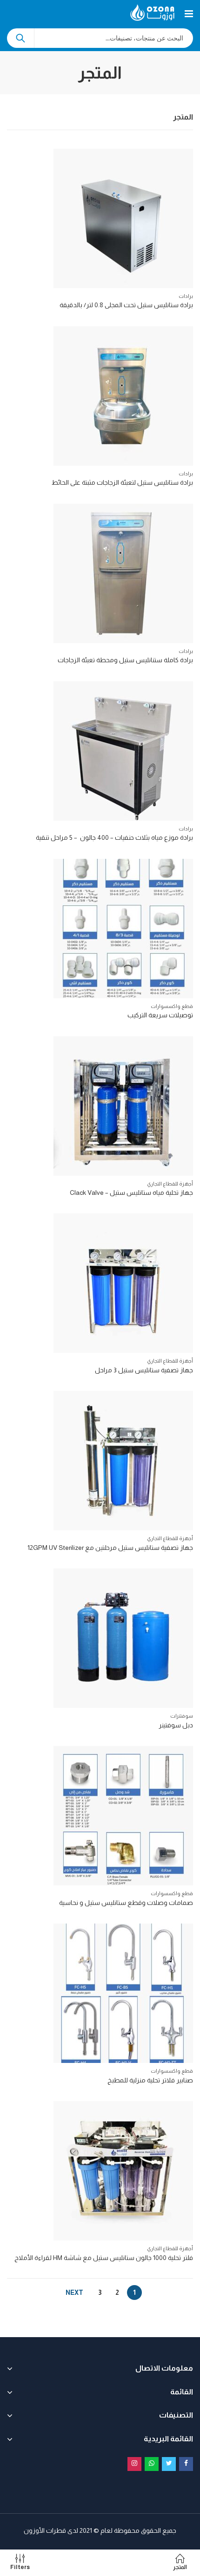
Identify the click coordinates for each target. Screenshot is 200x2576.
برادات (186, 296)
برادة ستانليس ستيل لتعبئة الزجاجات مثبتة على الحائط (122, 482)
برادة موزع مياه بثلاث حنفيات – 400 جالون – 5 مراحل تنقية (114, 837)
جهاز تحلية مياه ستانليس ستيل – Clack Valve (131, 1192)
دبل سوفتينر (176, 1725)
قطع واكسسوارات (172, 1006)
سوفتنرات (182, 1716)
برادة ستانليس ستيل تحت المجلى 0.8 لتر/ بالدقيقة (126, 305)
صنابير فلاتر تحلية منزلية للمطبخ (150, 2080)
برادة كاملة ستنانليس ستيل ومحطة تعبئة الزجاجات (125, 660)
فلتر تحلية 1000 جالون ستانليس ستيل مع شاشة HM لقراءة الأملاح (104, 2258)
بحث (20, 38)
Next (74, 2293)
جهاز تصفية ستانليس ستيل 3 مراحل (144, 1370)
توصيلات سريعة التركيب (160, 1015)
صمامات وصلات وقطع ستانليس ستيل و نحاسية (126, 1903)
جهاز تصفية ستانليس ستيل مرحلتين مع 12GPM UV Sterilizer (110, 1548)
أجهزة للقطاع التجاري (170, 1184)
